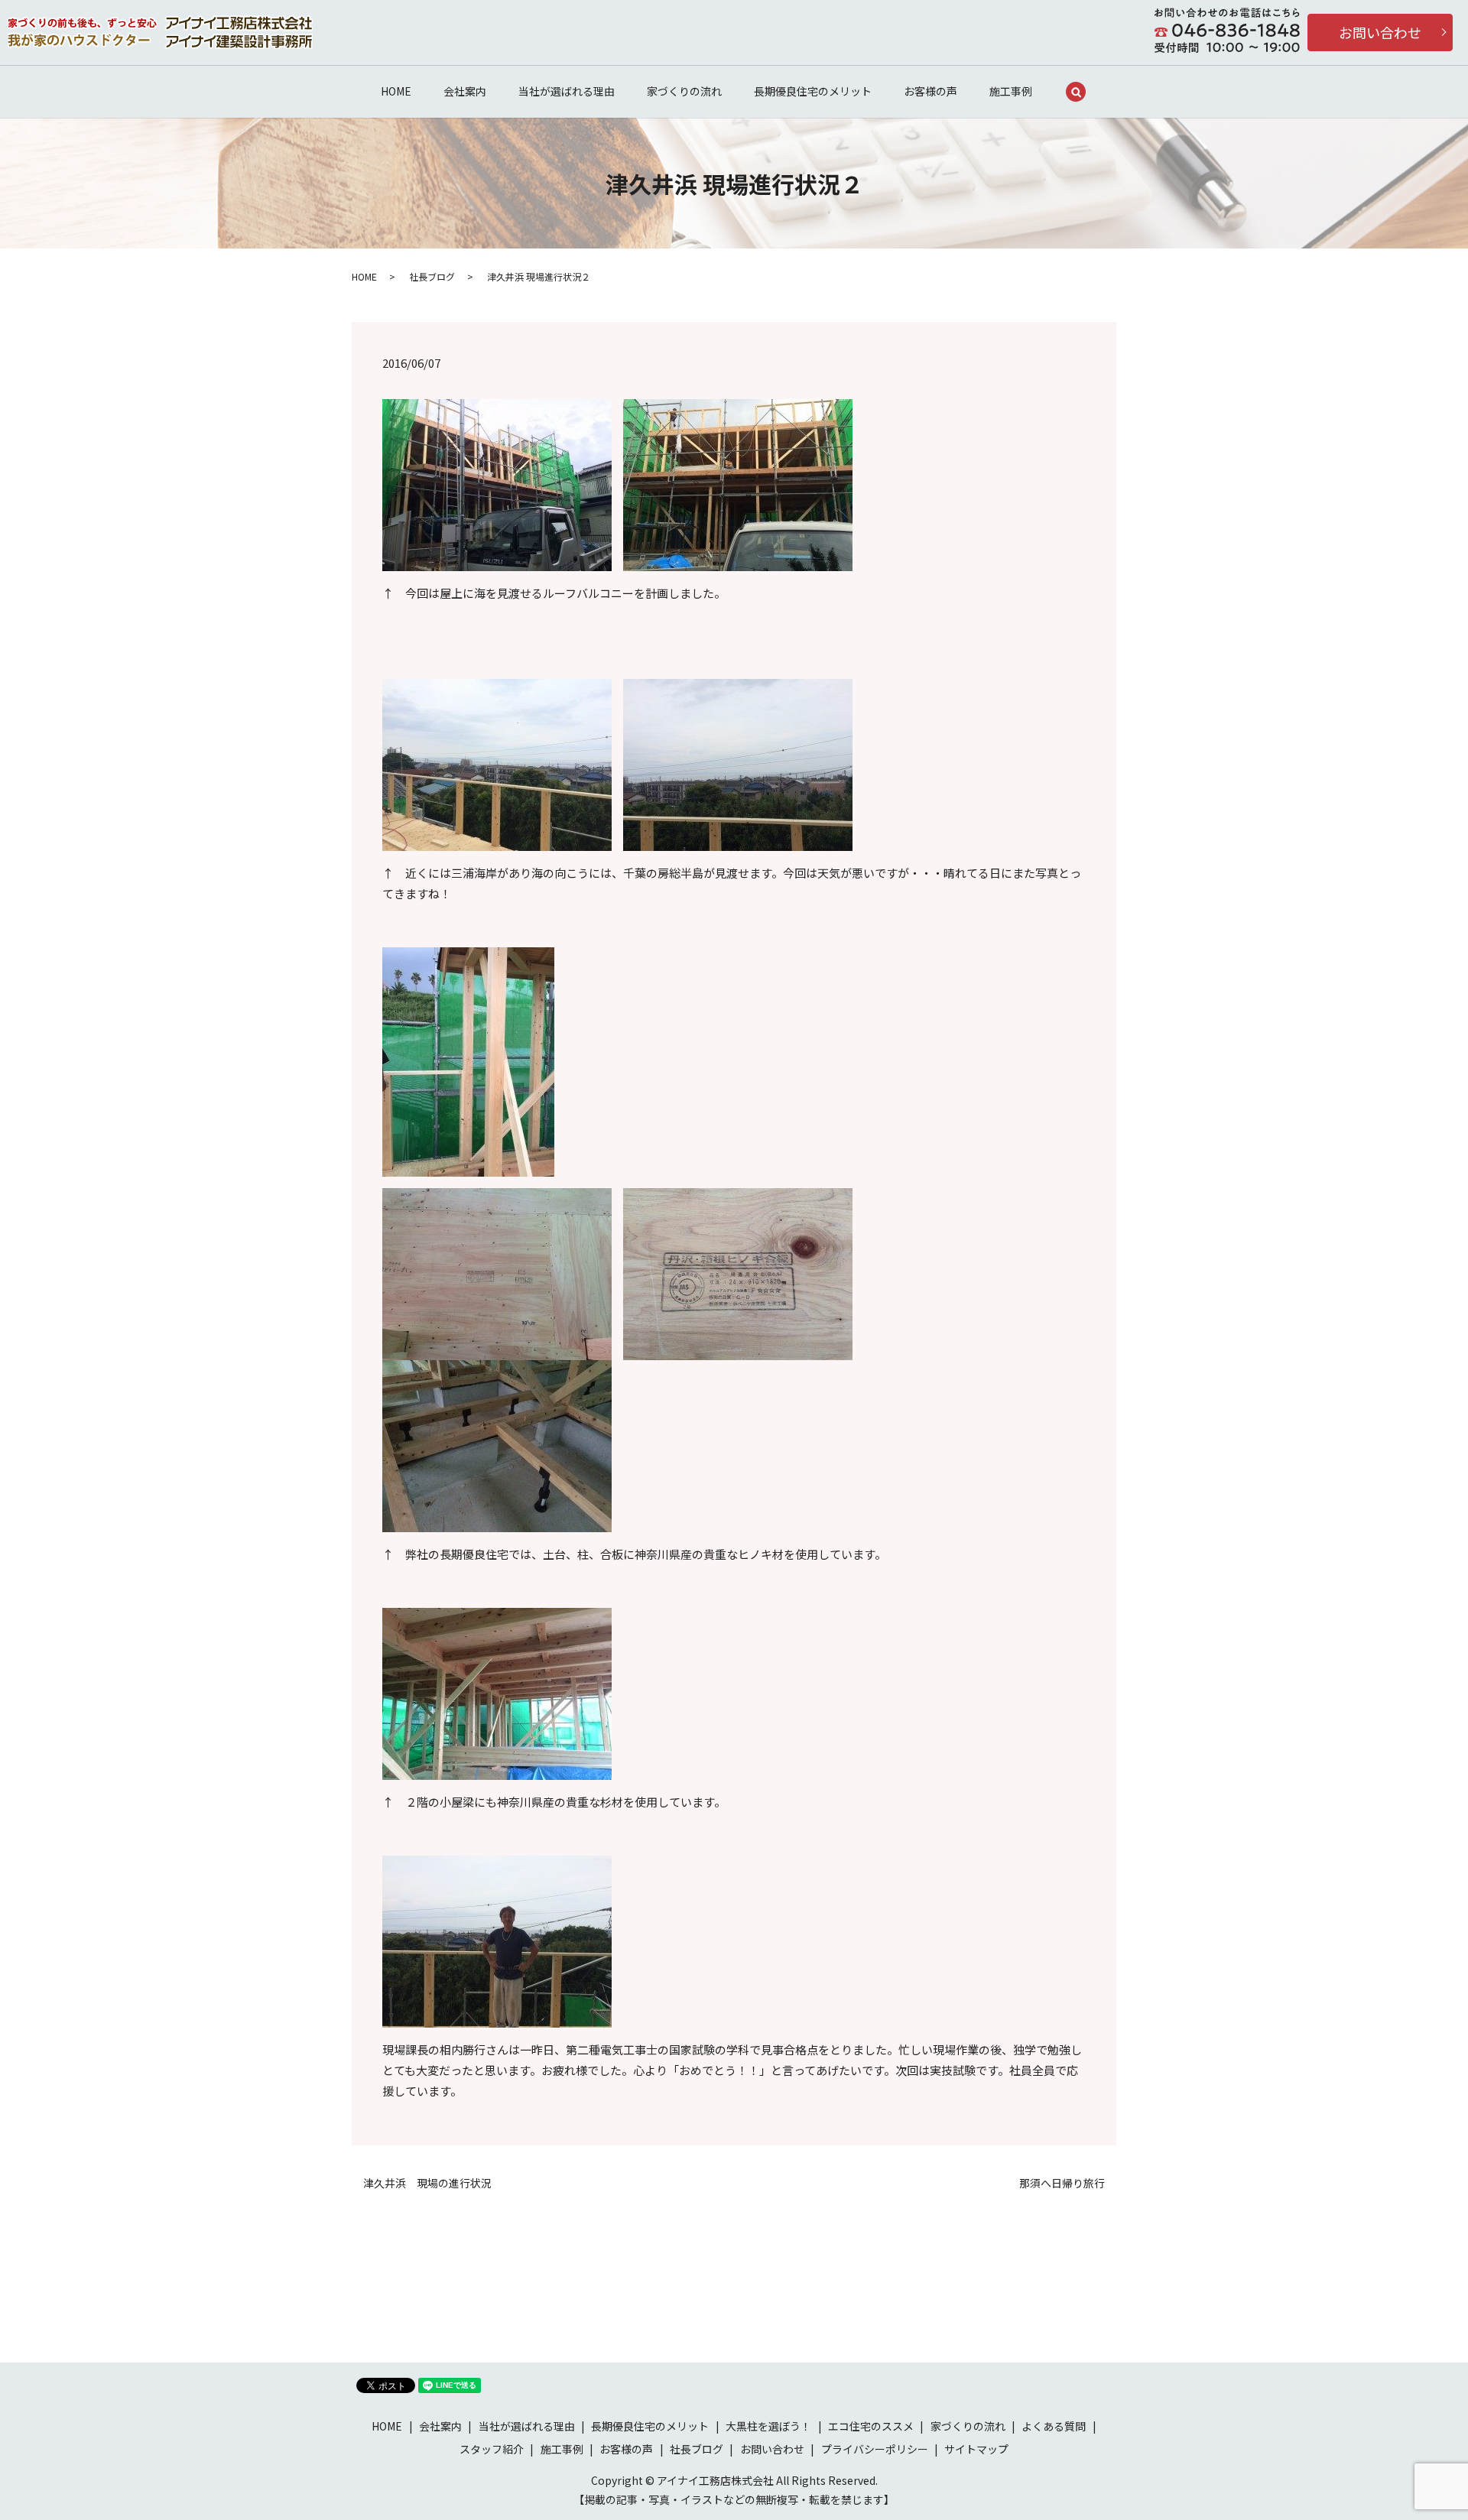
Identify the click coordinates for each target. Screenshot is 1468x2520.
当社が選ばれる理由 (567, 91)
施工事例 (1011, 91)
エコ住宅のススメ (871, 2426)
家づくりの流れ (684, 91)
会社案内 (465, 91)
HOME (396, 91)
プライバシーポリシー (875, 2449)
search (1076, 92)
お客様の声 (930, 91)
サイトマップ (976, 2449)
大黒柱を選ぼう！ (768, 2426)
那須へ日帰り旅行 (1062, 2183)
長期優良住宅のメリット (813, 91)
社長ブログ (432, 276)
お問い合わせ (1380, 32)
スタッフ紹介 (492, 2449)
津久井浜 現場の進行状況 (427, 2183)
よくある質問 (1054, 2426)
